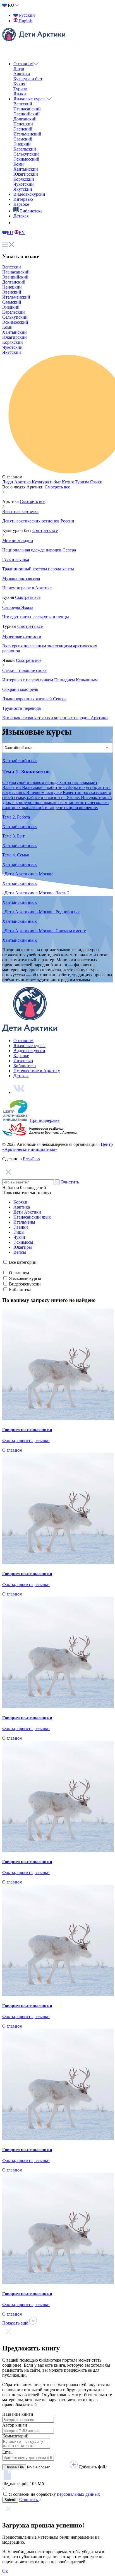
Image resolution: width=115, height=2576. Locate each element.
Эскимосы (23, 1242)
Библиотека (25, 1066)
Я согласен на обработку (54, 2494)
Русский (26, 15)
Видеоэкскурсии (29, 194)
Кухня (19, 84)
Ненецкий (23, 124)
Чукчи (19, 1237)
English (25, 21)
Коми (19, 164)
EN (22, 233)
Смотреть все (57, 487)
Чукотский (24, 184)
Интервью (23, 199)
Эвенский (23, 129)
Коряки (20, 1202)
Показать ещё (16, 2323)
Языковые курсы (30, 99)
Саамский (23, 139)
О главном (23, 64)
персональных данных (78, 2494)
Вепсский (23, 104)
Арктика (22, 74)
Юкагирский (26, 174)
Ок (5, 2571)
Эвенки (21, 1227)
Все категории (23, 1262)
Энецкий (22, 144)
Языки (20, 94)
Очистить (70, 1182)
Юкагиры (23, 1247)
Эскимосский (26, 159)
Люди (19, 69)
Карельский (25, 149)
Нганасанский (27, 109)
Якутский (23, 189)
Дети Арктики (27, 1212)
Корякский (24, 179)
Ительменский (27, 134)
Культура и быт (28, 79)
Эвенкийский (27, 114)
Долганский (25, 119)
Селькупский (26, 154)
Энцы (19, 1232)
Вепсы (20, 1252)
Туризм (20, 89)
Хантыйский (26, 169)
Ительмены (24, 1222)
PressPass (31, 1159)
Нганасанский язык (32, 1217)
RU (10, 233)
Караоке (21, 204)
